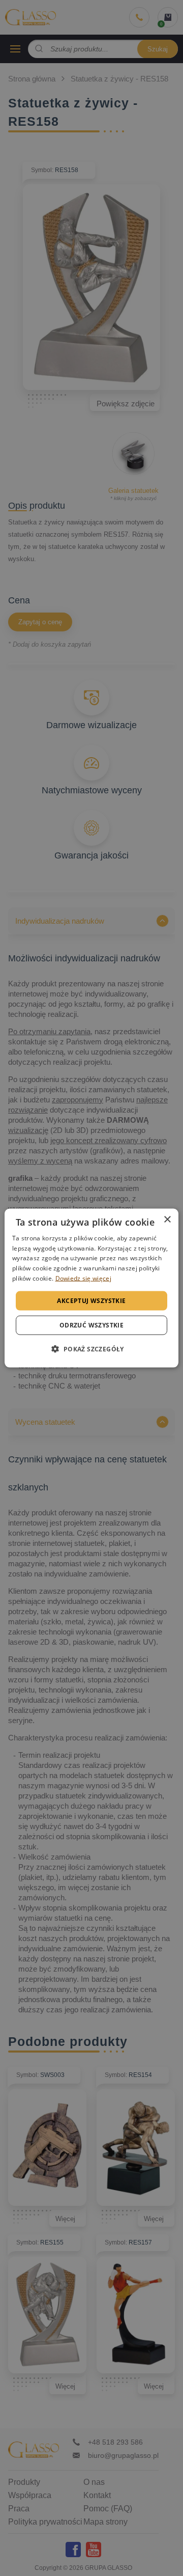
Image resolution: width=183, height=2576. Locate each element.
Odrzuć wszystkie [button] (91, 1325)
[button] (91, 1349)
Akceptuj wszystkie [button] (91, 1300)
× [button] (167, 1219)
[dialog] (91, 1288)
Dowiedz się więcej (83, 1278)
